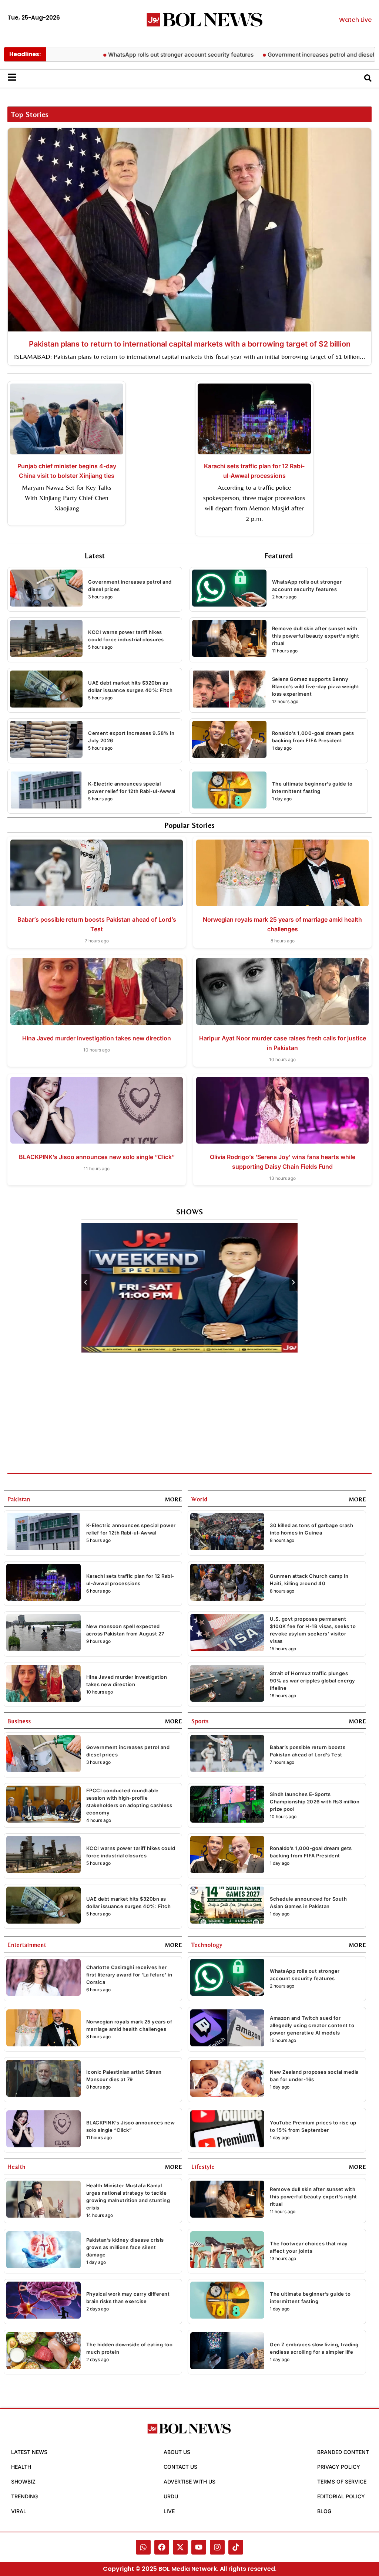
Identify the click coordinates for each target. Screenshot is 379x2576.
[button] (85, 1282)
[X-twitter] (180, 2547)
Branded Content (343, 2452)
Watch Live (355, 20)
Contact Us (180, 2467)
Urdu (171, 2496)
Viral (19, 2511)
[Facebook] (162, 2547)
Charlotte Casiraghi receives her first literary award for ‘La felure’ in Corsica (129, 1975)
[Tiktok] (236, 2547)
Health (21, 2467)
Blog (324, 2511)
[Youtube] (199, 2547)
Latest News (29, 2452)
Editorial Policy (341, 2496)
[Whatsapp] (143, 2547)
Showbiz (23, 2482)
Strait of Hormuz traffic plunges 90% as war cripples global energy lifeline (313, 1681)
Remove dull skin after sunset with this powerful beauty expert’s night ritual (316, 636)
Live (169, 2511)
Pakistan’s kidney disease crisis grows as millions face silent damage (125, 2247)
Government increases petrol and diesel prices (282, 55)
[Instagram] (217, 2547)
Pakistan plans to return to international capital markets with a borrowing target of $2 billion (190, 344)
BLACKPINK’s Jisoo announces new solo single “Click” (97, 1157)
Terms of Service (342, 2482)
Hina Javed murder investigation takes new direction (97, 1038)
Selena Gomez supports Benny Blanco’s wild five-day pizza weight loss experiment (316, 686)
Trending (24, 2496)
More (174, 1499)
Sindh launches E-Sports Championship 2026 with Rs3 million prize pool (315, 1802)
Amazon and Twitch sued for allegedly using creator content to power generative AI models (312, 2025)
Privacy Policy (339, 2467)
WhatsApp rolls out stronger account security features (133, 55)
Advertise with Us (189, 2482)
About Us (177, 2452)
